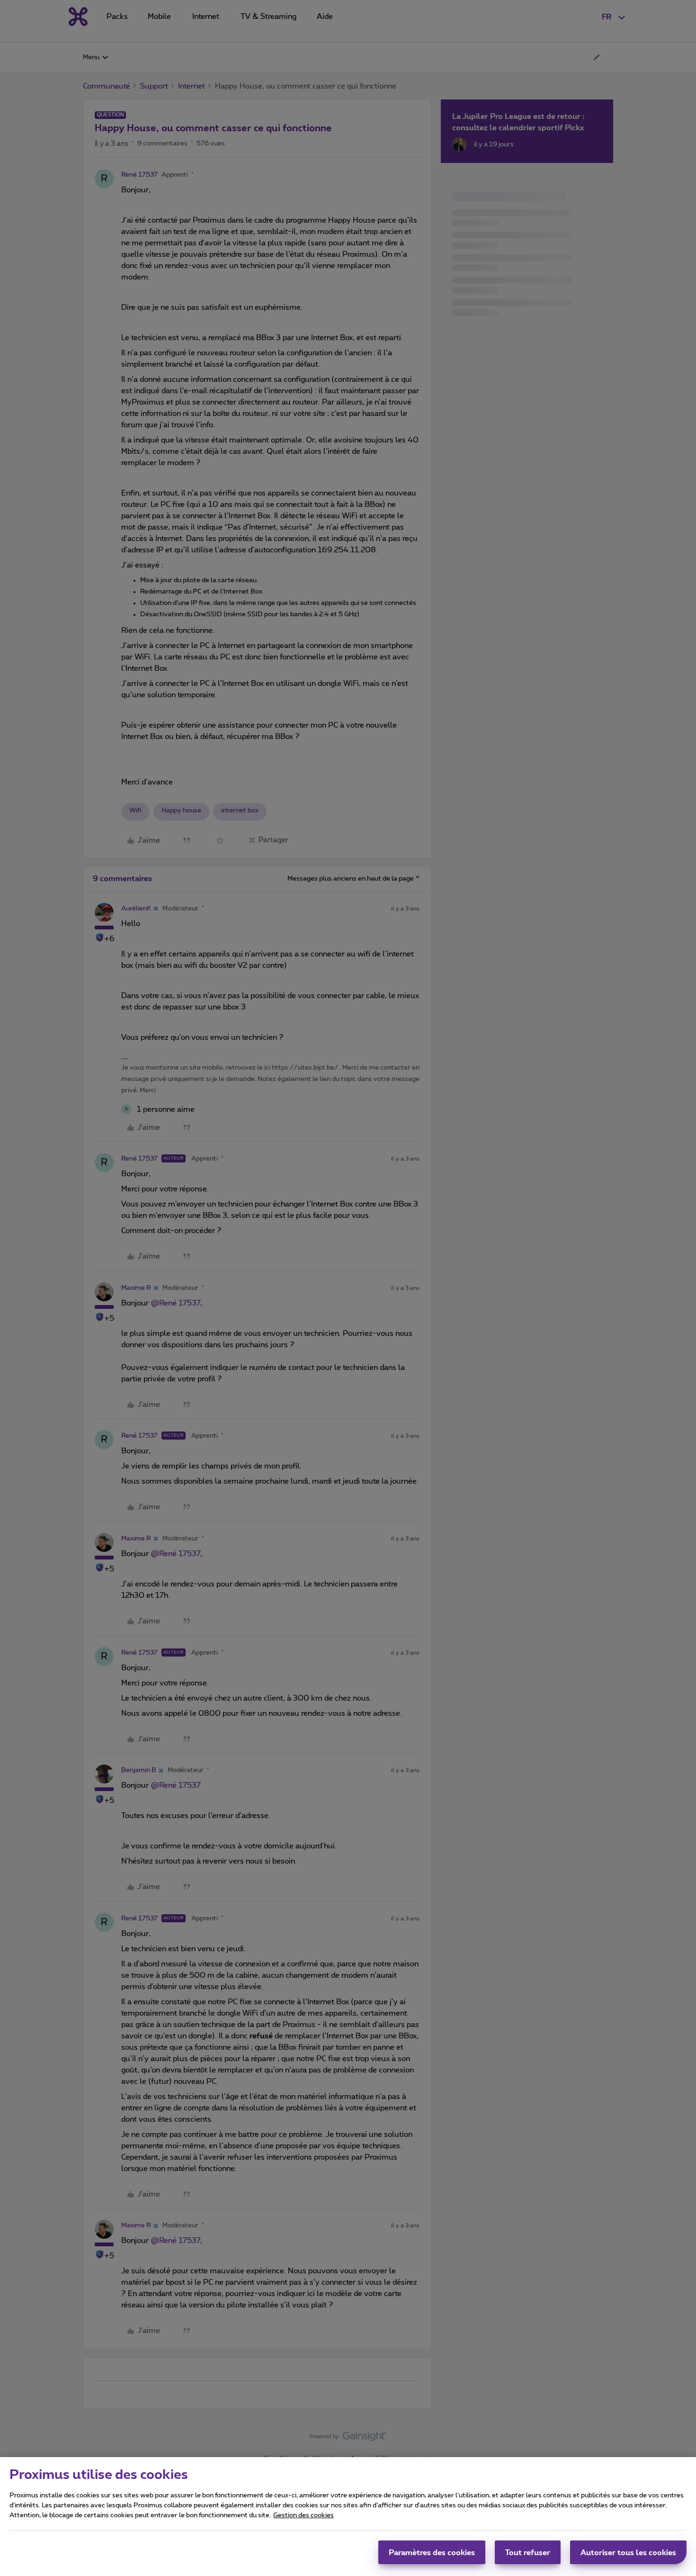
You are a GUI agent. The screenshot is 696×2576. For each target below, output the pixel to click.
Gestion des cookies (303, 2515)
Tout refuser (528, 2552)
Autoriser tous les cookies (628, 2552)
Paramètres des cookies (432, 2552)
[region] (348, 2517)
